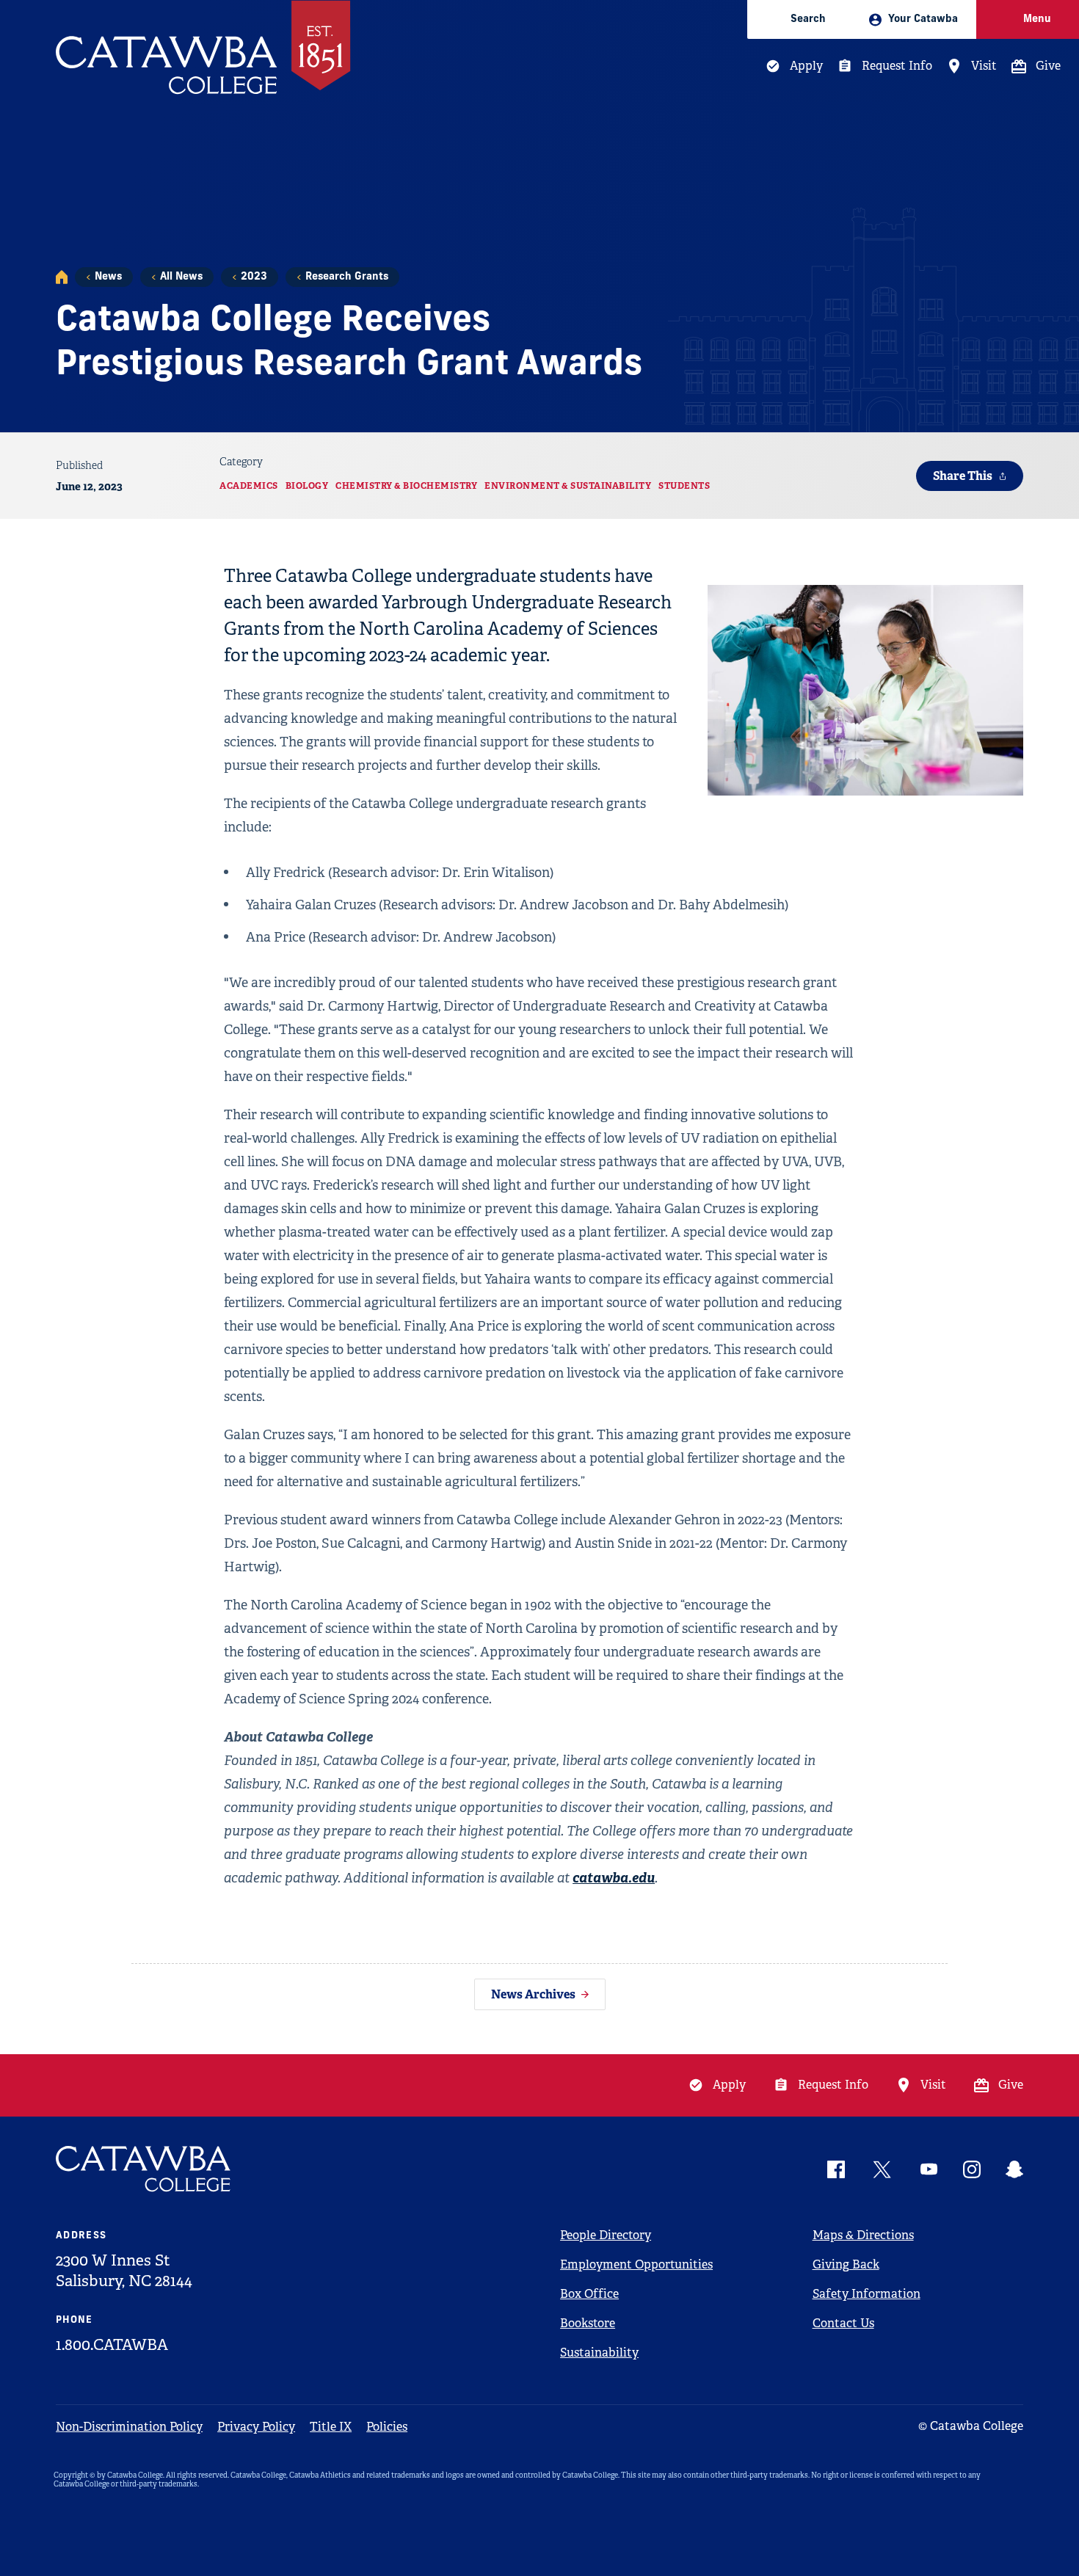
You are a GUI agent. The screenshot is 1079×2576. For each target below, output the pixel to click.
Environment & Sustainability (568, 486)
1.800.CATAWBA (112, 2345)
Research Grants (347, 277)
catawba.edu (614, 1878)
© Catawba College (971, 2426)
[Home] (62, 277)
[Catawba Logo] (144, 2169)
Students (684, 486)
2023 (254, 277)
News (108, 277)
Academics (249, 486)
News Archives (533, 1994)
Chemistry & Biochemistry (406, 486)
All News (181, 277)
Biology (307, 486)
